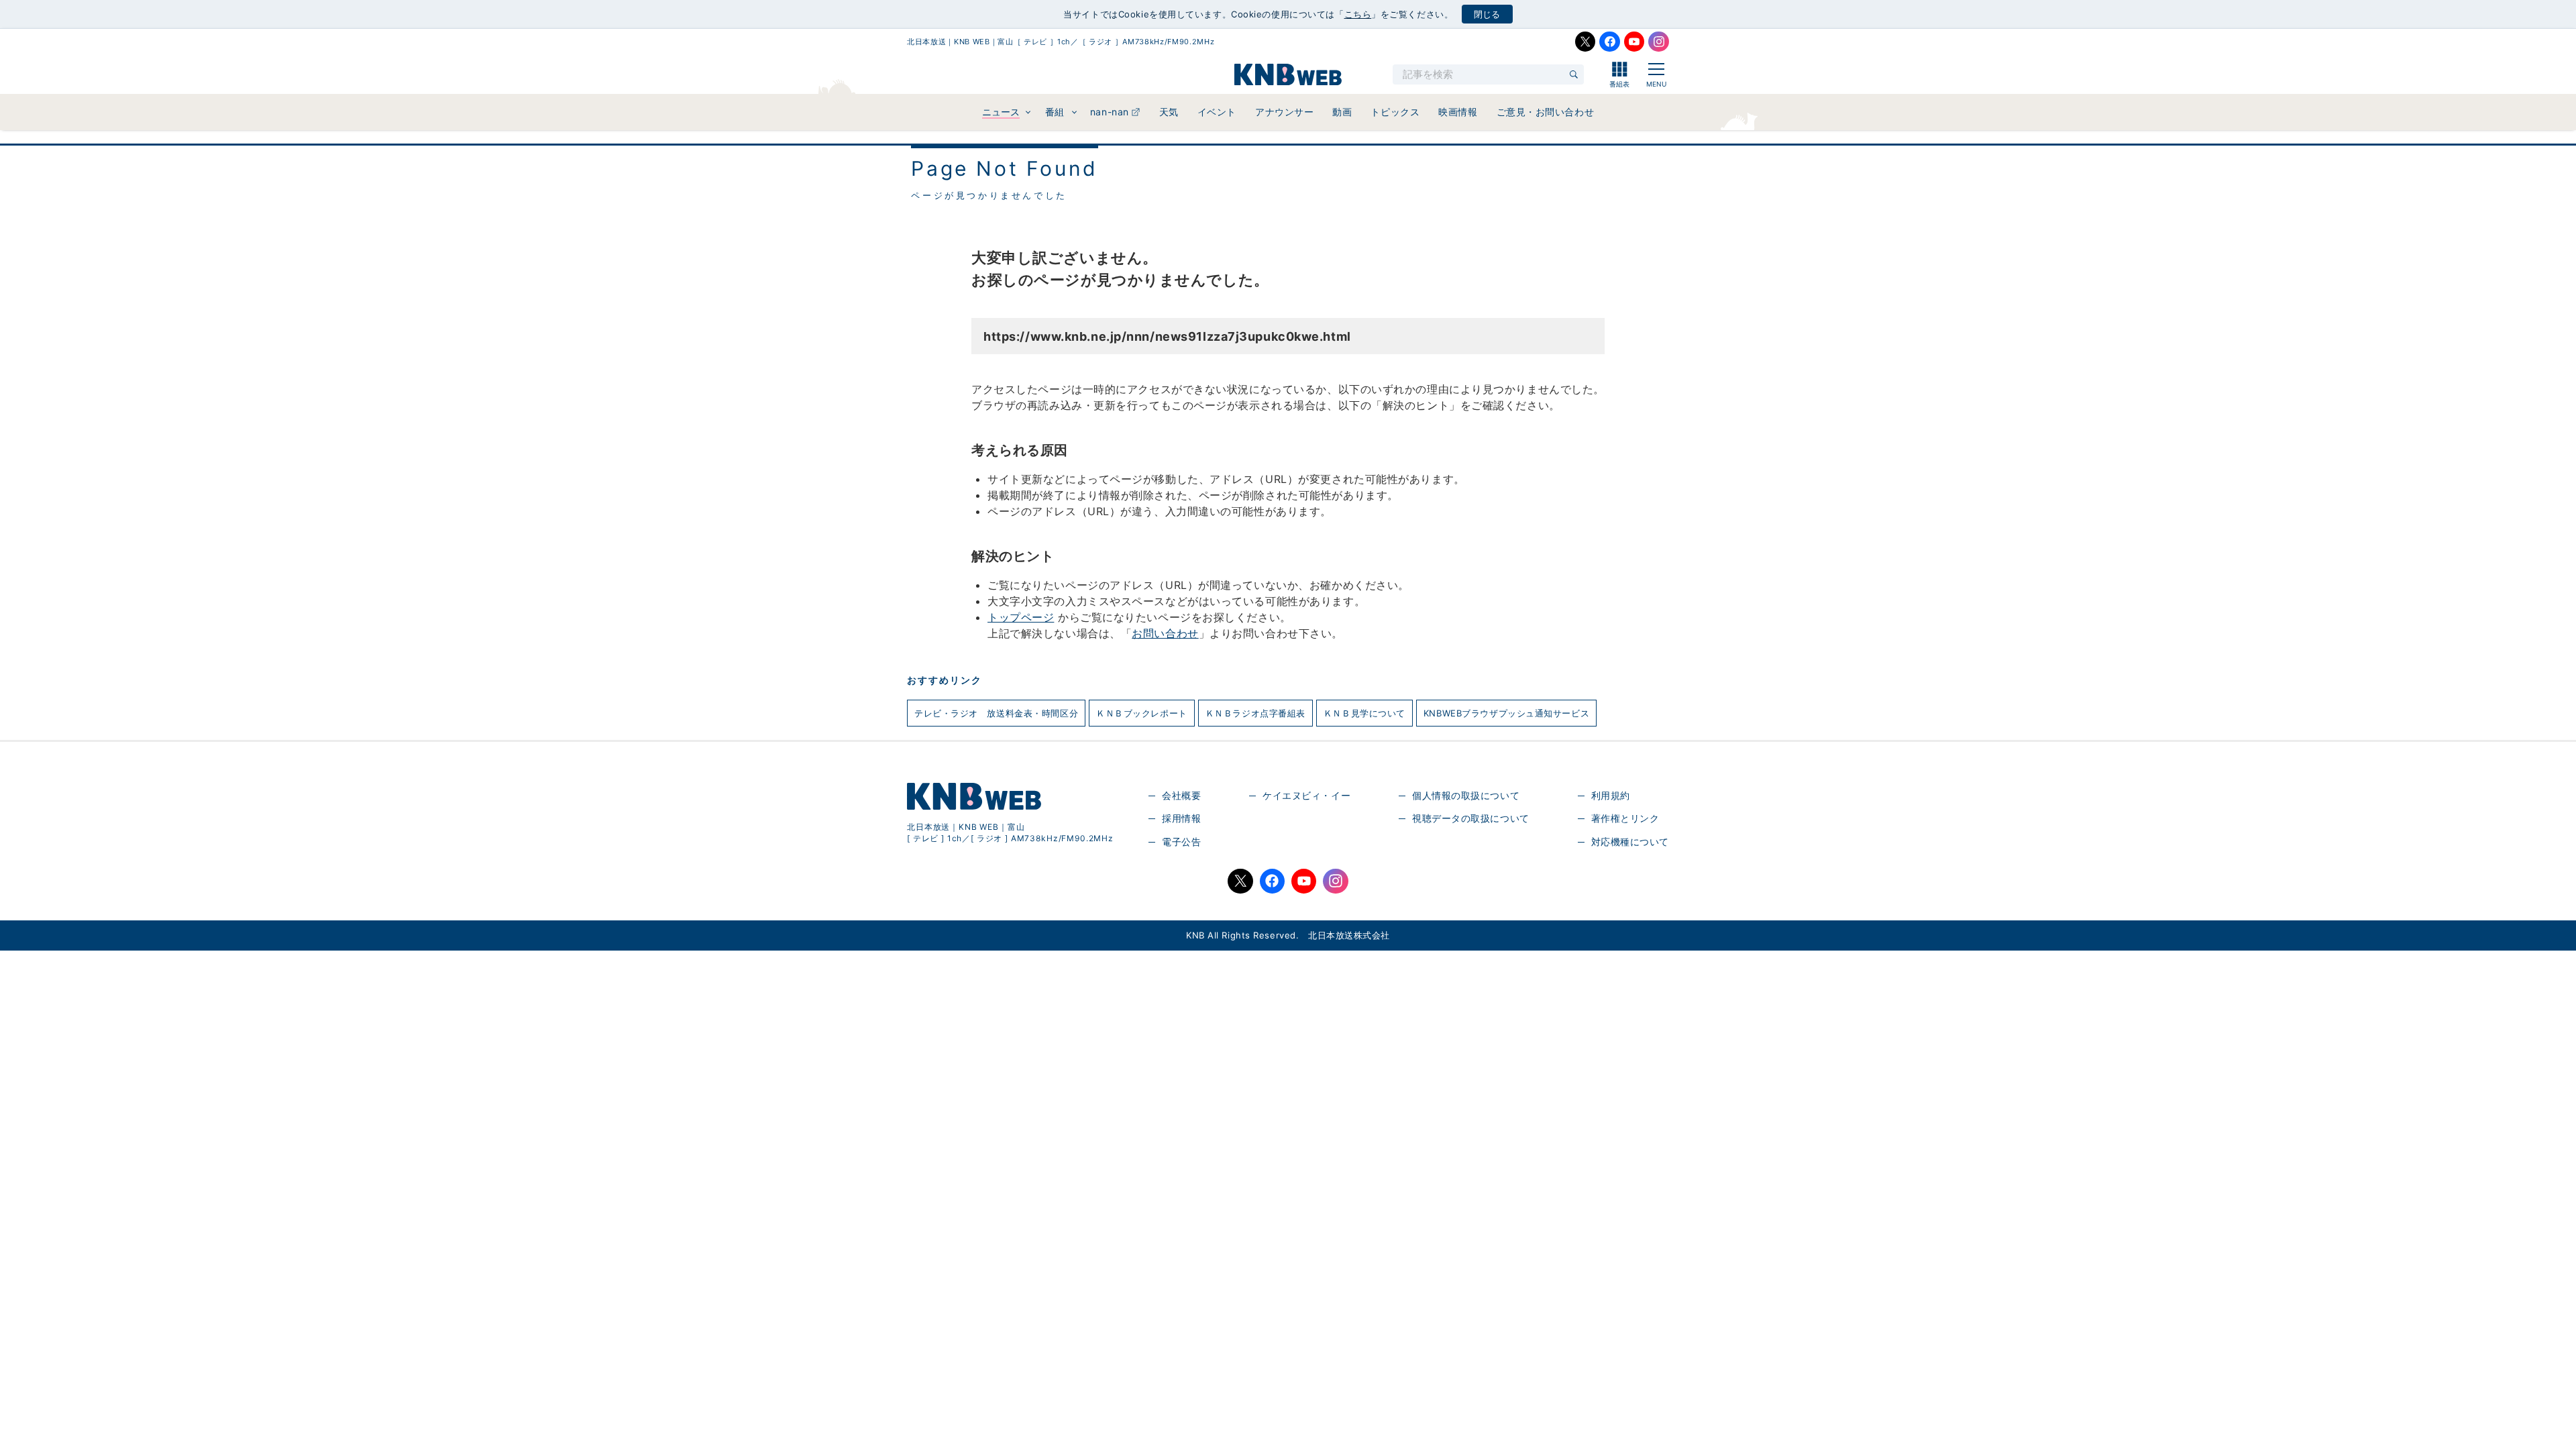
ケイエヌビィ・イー (1306, 795)
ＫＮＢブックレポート (1142, 713)
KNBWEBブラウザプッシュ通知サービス (1506, 713)
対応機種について (1630, 842)
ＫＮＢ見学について (1364, 713)
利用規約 (1611, 795)
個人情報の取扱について (1466, 795)
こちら (1358, 14)
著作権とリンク (1625, 818)
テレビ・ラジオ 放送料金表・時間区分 (996, 713)
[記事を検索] (1574, 74)
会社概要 (1181, 795)
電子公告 (1181, 842)
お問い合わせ (1165, 633)
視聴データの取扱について (1471, 818)
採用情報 (1181, 818)
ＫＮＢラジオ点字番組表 (1255, 713)
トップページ (1021, 617)
